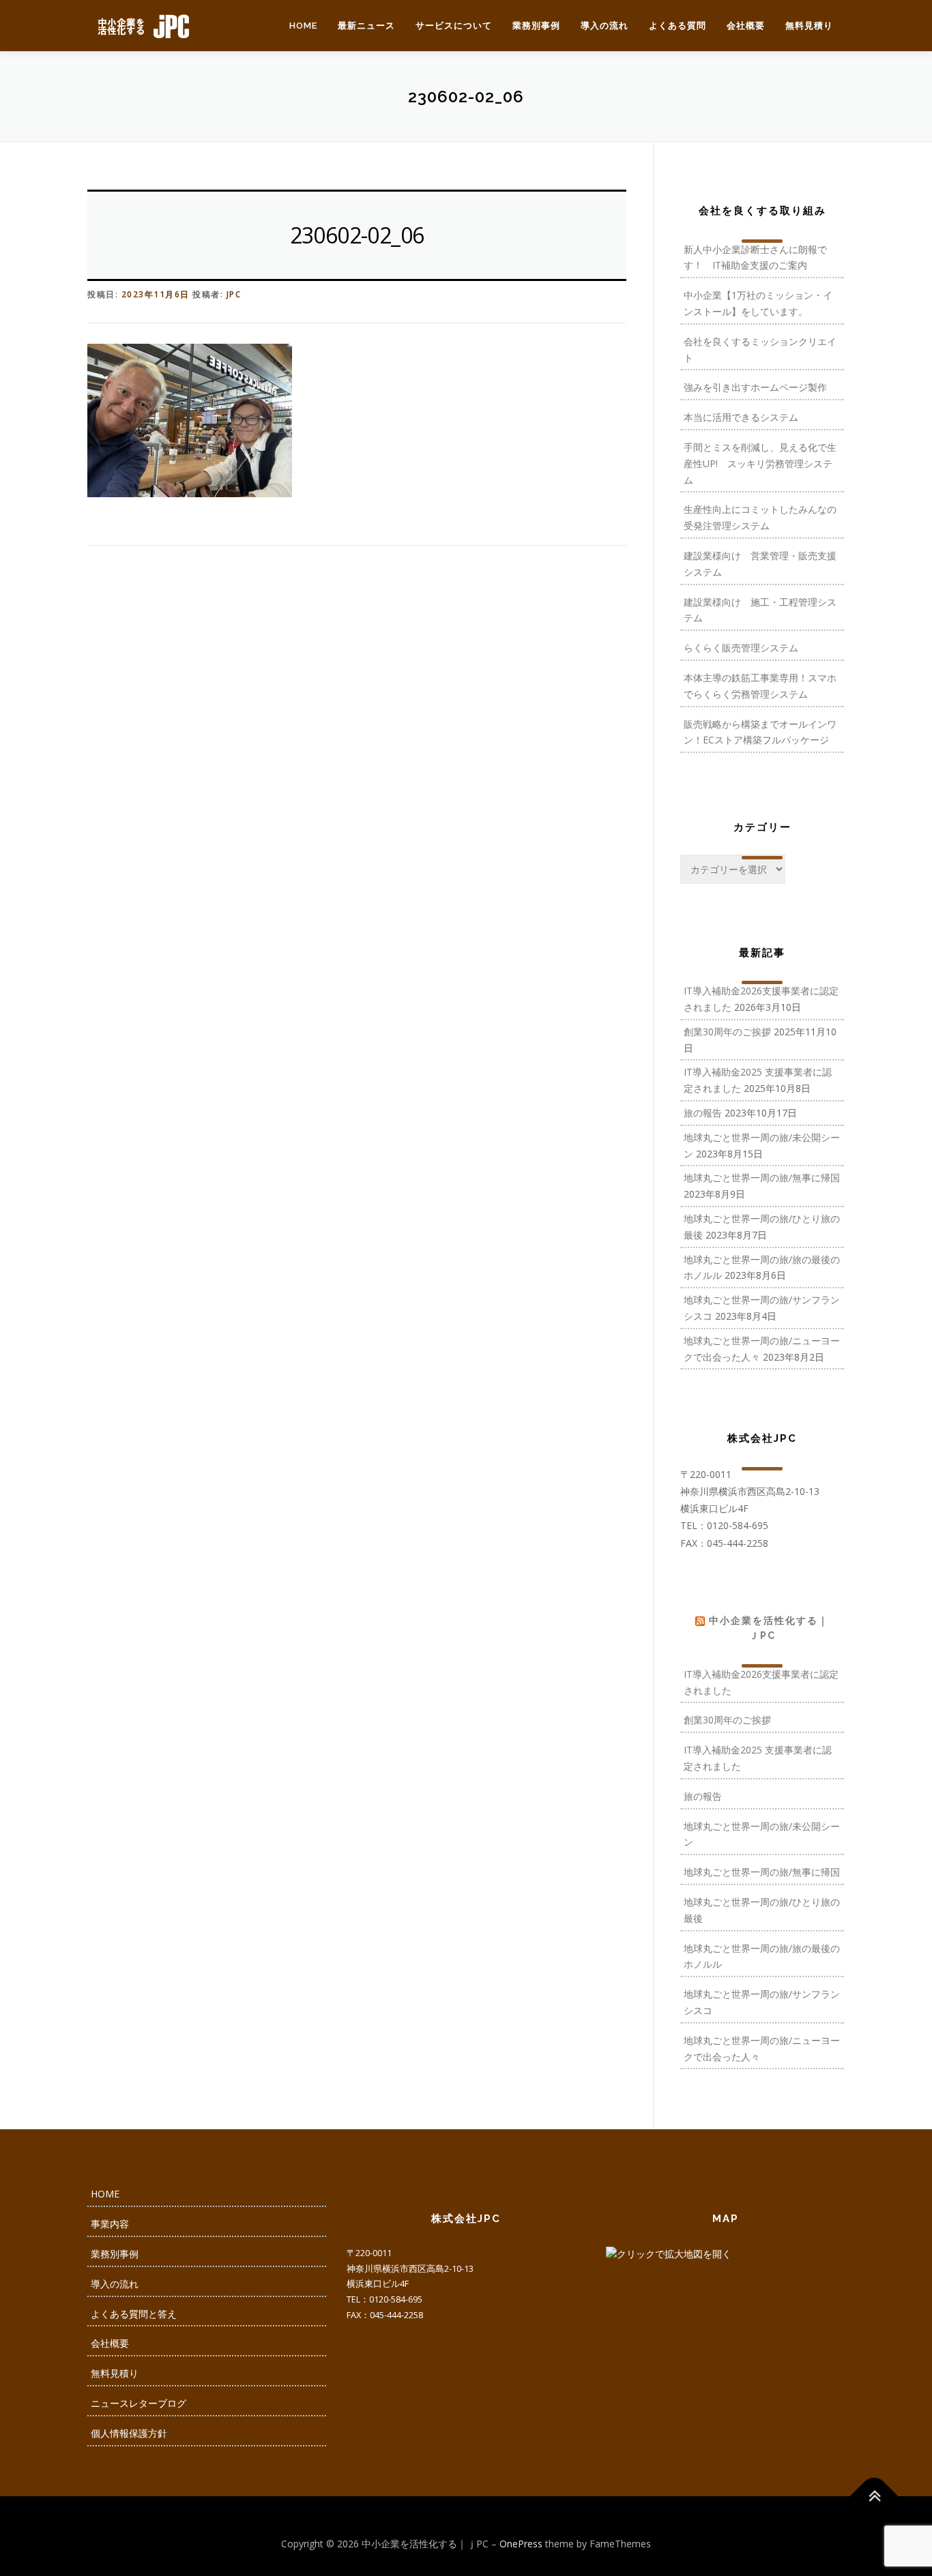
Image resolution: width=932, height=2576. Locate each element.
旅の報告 (703, 1113)
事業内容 (110, 2224)
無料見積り (809, 26)
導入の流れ (605, 26)
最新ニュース (366, 26)
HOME (303, 26)
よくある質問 (678, 26)
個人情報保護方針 (129, 2433)
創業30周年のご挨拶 (727, 1032)
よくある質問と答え (134, 2314)
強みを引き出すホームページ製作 (755, 387)
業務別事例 (536, 26)
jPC (234, 294)
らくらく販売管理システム (741, 648)
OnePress (521, 2544)
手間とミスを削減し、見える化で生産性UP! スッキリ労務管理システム (760, 463)
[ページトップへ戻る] (874, 2496)
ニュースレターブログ (139, 2403)
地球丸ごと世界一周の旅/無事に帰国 (762, 1178)
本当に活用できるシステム (741, 417)
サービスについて (454, 26)
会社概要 (746, 26)
